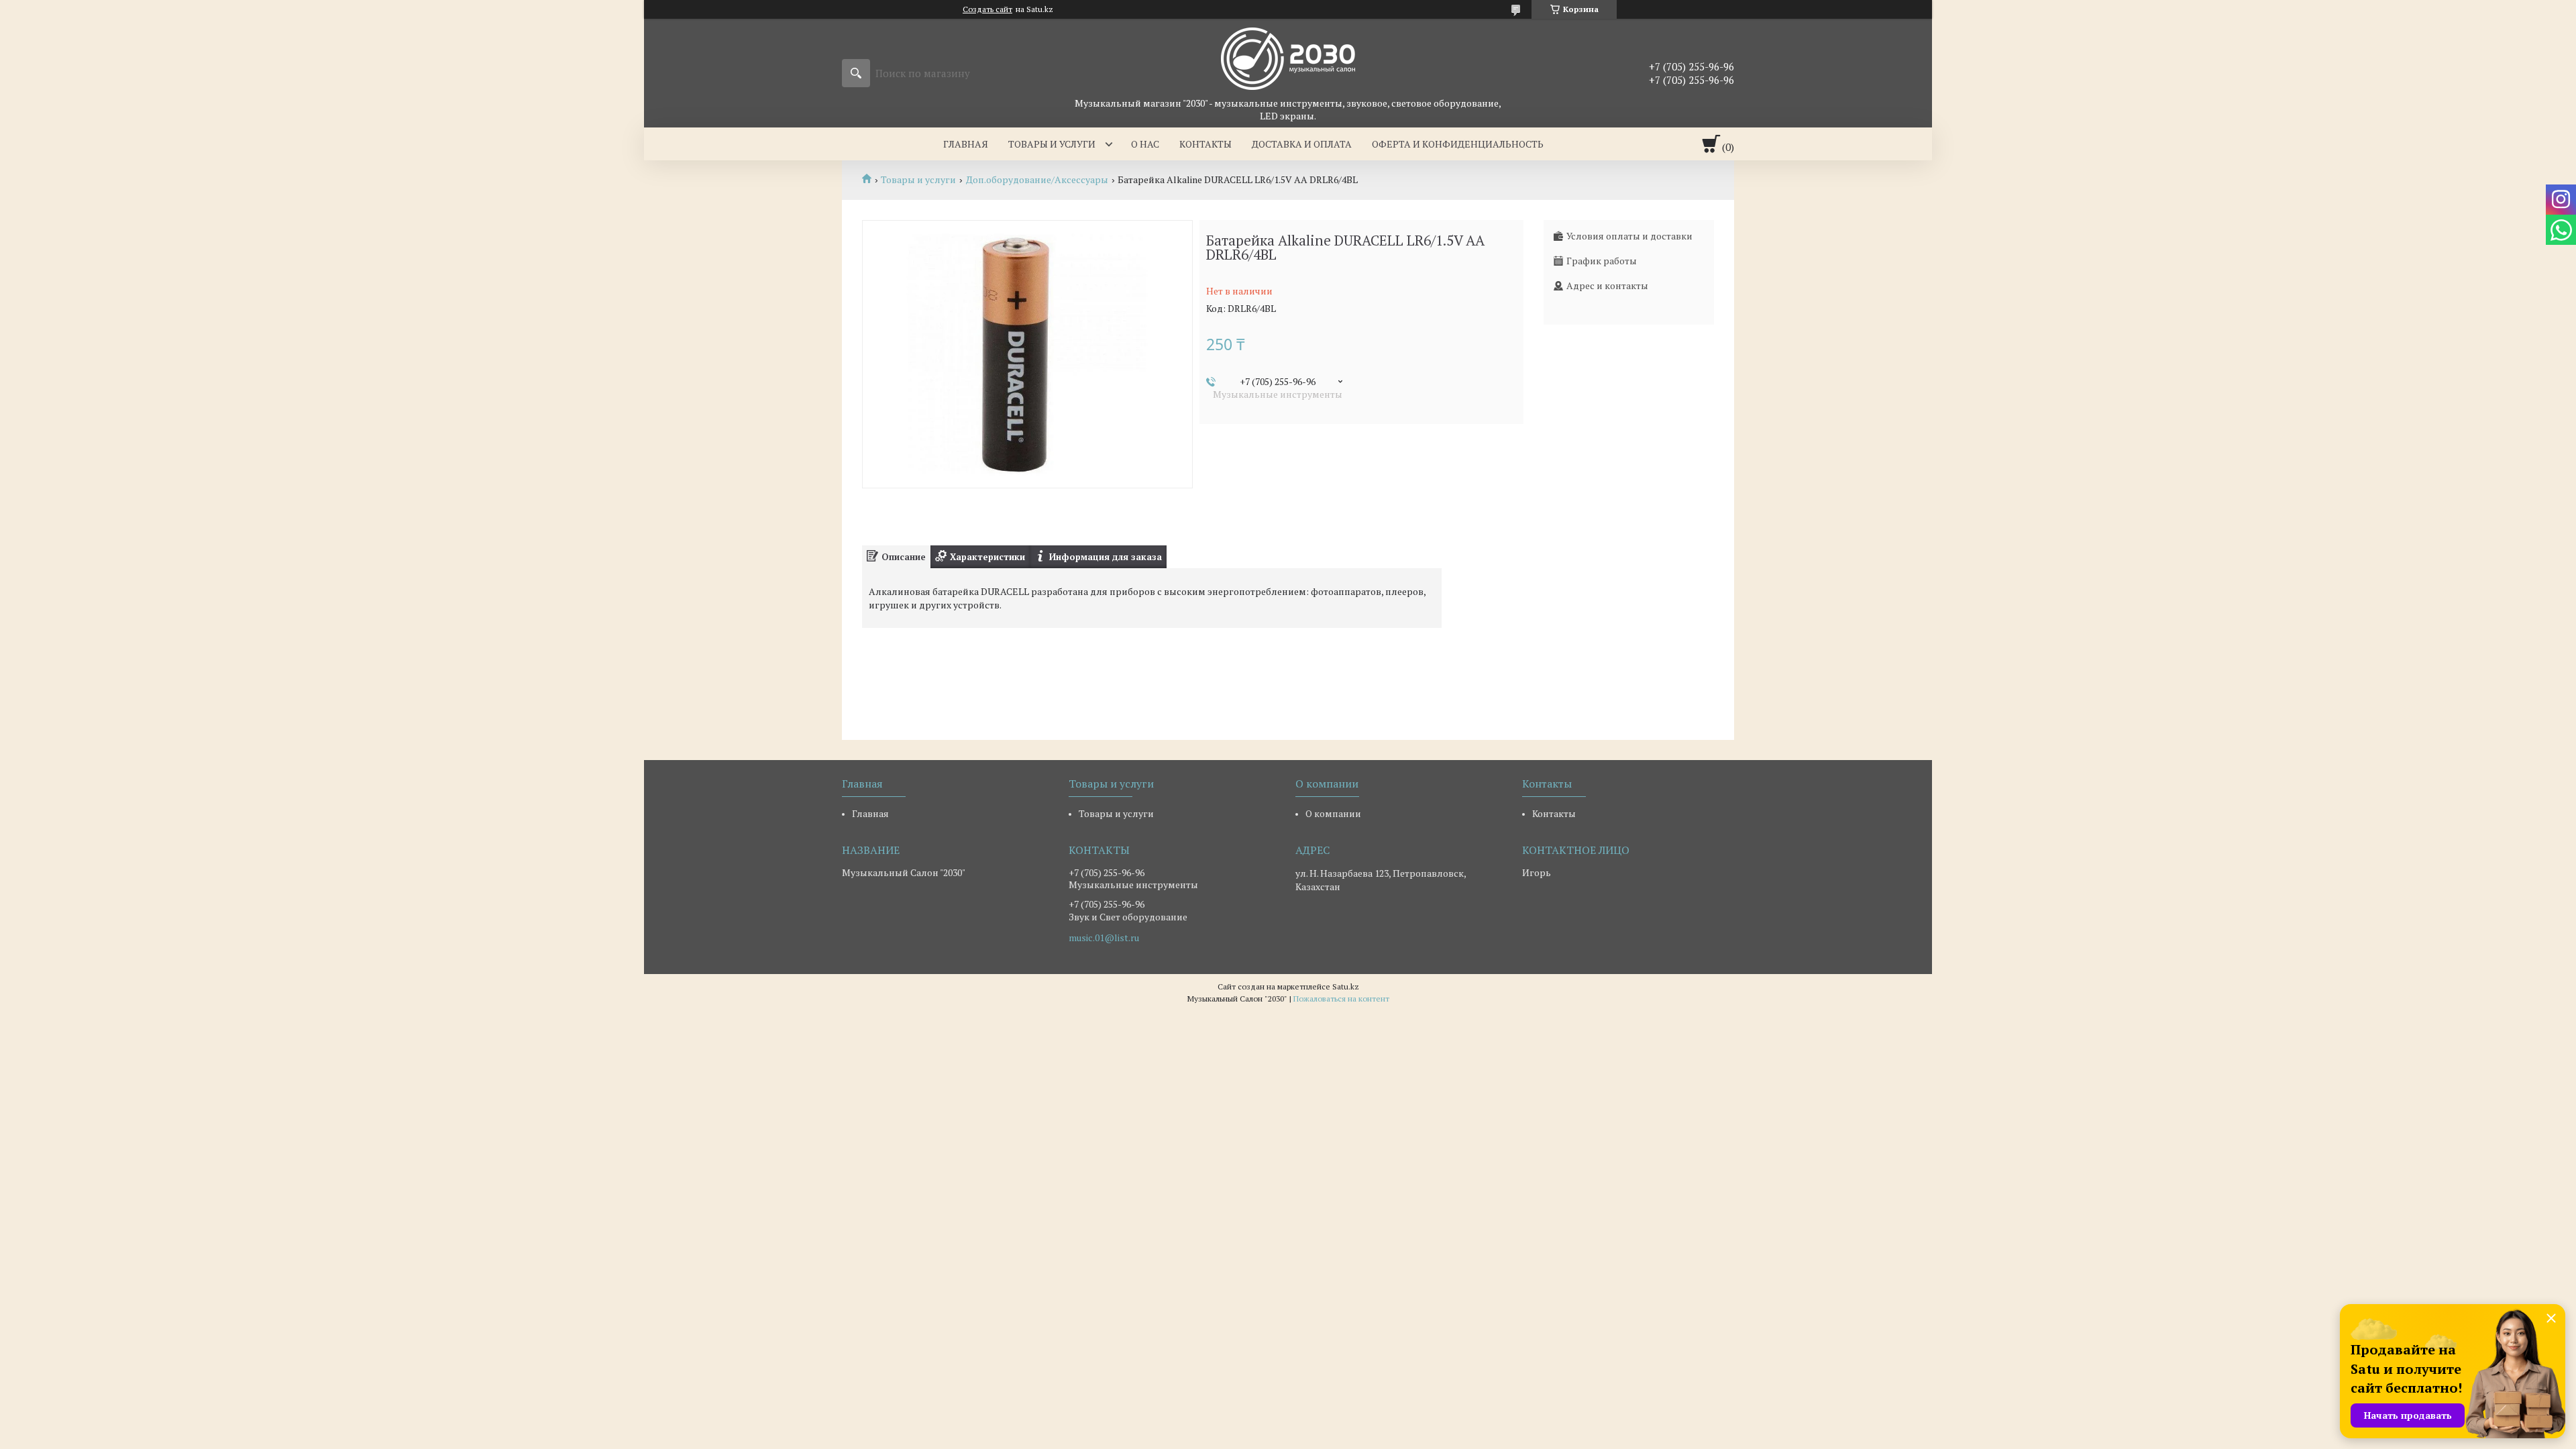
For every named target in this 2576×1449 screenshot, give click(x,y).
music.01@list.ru (1104, 938)
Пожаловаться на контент (1341, 999)
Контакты (1205, 144)
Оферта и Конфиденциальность (1458, 144)
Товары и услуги (1052, 144)
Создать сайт (987, 9)
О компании (1333, 813)
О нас (1145, 144)
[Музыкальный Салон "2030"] (1288, 58)
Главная (966, 144)
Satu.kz (1346, 986)
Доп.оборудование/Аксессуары (1037, 180)
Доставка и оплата (1302, 144)
